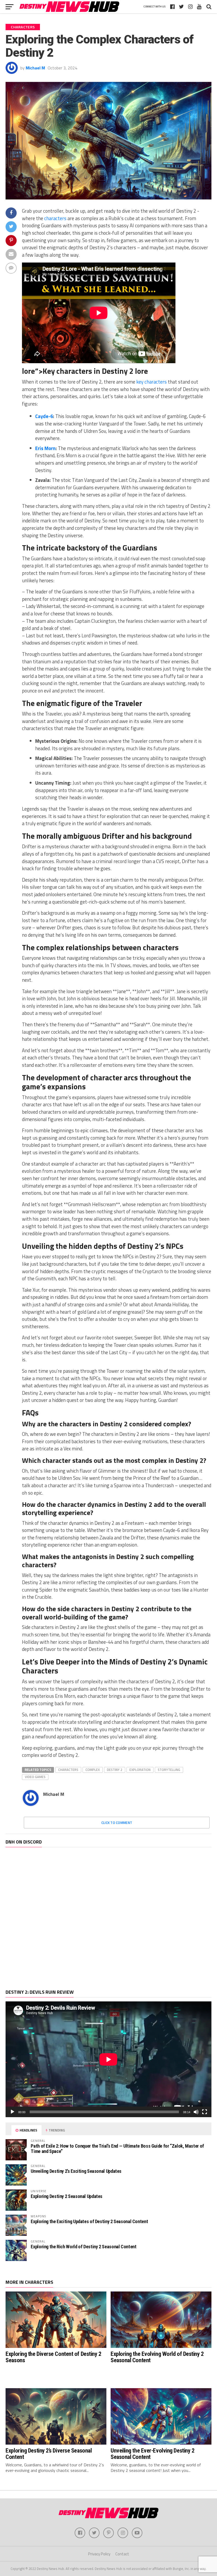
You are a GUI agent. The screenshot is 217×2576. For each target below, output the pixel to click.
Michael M (35, 68)
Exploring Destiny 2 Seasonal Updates (67, 2196)
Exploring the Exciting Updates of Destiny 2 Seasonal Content (89, 2221)
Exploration (140, 1770)
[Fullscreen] (205, 2112)
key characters (152, 382)
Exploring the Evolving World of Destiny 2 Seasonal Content (157, 2357)
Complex (93, 1770)
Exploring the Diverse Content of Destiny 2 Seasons (53, 2357)
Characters (68, 1770)
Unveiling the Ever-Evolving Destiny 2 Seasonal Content (152, 2454)
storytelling (169, 1770)
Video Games (35, 1777)
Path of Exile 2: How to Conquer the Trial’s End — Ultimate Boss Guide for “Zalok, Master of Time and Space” (117, 2149)
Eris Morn (45, 448)
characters (55, 218)
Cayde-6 (44, 416)
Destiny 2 (115, 1770)
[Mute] (196, 2112)
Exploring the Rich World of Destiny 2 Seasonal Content (83, 2247)
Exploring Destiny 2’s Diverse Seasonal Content (49, 2454)
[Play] (12, 2112)
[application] (108, 2059)
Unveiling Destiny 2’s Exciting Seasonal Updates (76, 2171)
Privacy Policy (99, 2554)
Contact (122, 2554)
